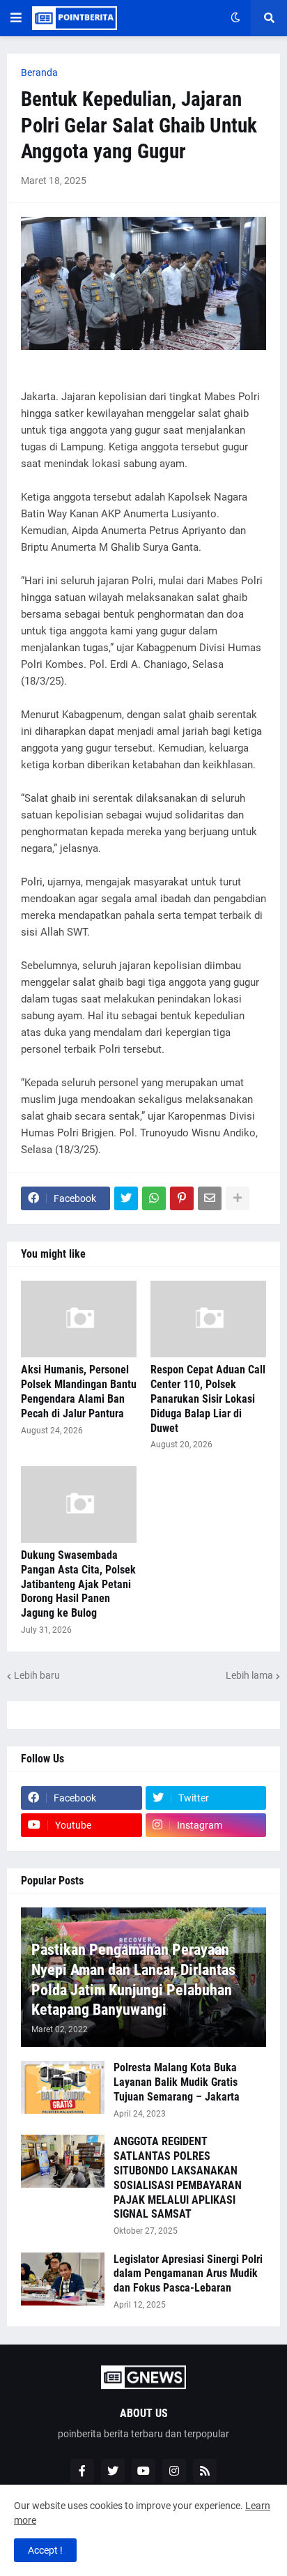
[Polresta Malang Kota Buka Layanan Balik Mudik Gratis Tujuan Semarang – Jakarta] (63, 2087)
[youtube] (143, 2471)
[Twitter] (126, 1198)
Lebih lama (249, 1675)
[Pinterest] (182, 1198)
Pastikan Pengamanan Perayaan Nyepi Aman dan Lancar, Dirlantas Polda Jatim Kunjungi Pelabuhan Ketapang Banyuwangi (133, 1980)
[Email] (210, 1198)
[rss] (205, 2471)
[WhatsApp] (154, 1198)
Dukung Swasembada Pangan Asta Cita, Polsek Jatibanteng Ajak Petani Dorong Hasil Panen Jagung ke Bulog (78, 1584)
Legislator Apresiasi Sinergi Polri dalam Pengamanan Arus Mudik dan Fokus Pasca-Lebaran (188, 2274)
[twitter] (113, 2471)
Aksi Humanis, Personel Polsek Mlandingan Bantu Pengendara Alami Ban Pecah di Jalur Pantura (79, 1391)
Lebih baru (37, 1675)
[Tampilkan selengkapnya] (238, 1198)
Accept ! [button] (45, 2550)
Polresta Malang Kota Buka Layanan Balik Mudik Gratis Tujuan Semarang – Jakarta (177, 2082)
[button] (16, 18)
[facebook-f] (82, 2471)
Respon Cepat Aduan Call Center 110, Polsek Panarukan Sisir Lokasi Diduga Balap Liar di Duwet (208, 1398)
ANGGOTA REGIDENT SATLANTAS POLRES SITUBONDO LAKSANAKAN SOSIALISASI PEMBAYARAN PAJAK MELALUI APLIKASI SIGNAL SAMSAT (178, 2178)
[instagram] (174, 2471)
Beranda (39, 73)
